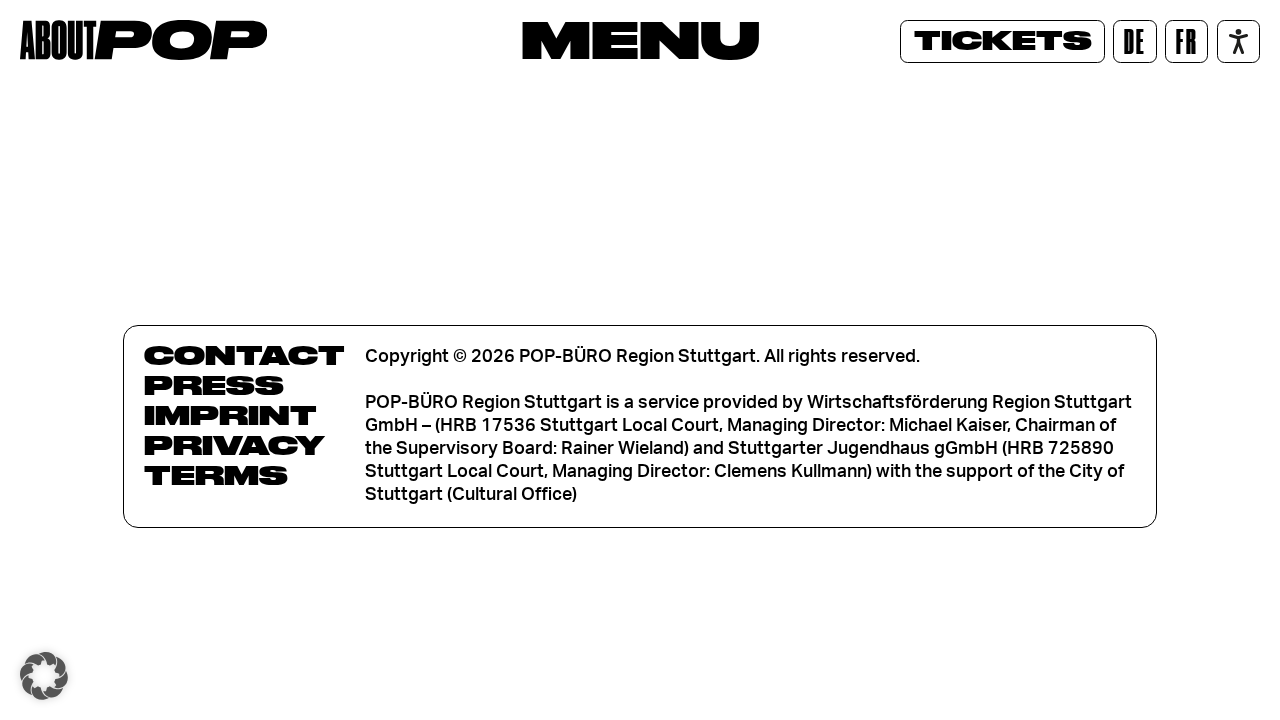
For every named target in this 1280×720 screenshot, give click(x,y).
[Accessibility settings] (1238, 41)
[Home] (143, 40)
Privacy (234, 445)
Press (214, 385)
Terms (216, 475)
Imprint (230, 415)
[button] (44, 676)
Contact (244, 355)
